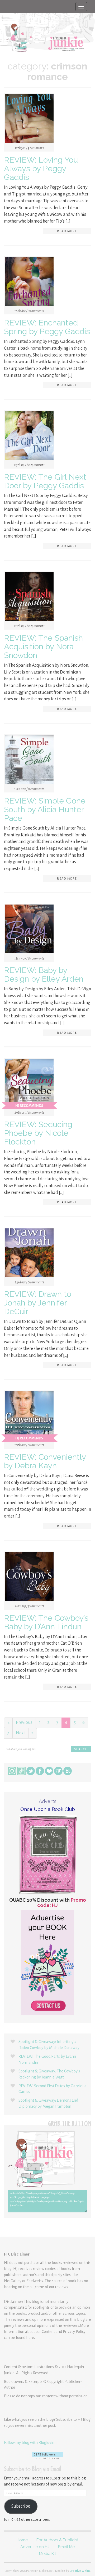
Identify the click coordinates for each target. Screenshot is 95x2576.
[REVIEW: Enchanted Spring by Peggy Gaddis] (29, 283)
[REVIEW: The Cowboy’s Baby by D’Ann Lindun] (29, 1578)
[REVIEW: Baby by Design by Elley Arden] (29, 930)
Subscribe (21, 2506)
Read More (67, 231)
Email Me (66, 2547)
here (30, 2338)
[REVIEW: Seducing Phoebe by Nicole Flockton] (29, 1084)
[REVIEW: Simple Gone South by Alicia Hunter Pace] (29, 761)
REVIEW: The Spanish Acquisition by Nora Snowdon (43, 647)
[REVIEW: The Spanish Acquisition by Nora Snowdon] (29, 598)
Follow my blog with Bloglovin (29, 2443)
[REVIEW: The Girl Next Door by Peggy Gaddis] (29, 437)
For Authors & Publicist (57, 2540)
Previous (24, 1723)
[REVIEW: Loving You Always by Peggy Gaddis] (29, 120)
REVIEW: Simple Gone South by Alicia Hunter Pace (45, 809)
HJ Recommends (29, 1106)
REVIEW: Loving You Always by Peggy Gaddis (41, 169)
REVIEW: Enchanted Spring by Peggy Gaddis (47, 327)
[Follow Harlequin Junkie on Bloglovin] (47, 2455)
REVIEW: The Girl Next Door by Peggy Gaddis (45, 481)
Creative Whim (80, 2571)
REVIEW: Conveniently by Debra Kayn (45, 1461)
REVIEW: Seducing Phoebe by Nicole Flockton (38, 1133)
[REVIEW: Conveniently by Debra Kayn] (29, 1417)
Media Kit (47, 2554)
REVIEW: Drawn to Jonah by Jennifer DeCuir (38, 1303)
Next (20, 1733)
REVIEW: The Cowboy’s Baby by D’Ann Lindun (46, 1622)
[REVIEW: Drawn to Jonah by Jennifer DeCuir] (29, 1254)
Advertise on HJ (35, 2547)
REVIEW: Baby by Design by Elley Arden (44, 975)
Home (22, 2540)
